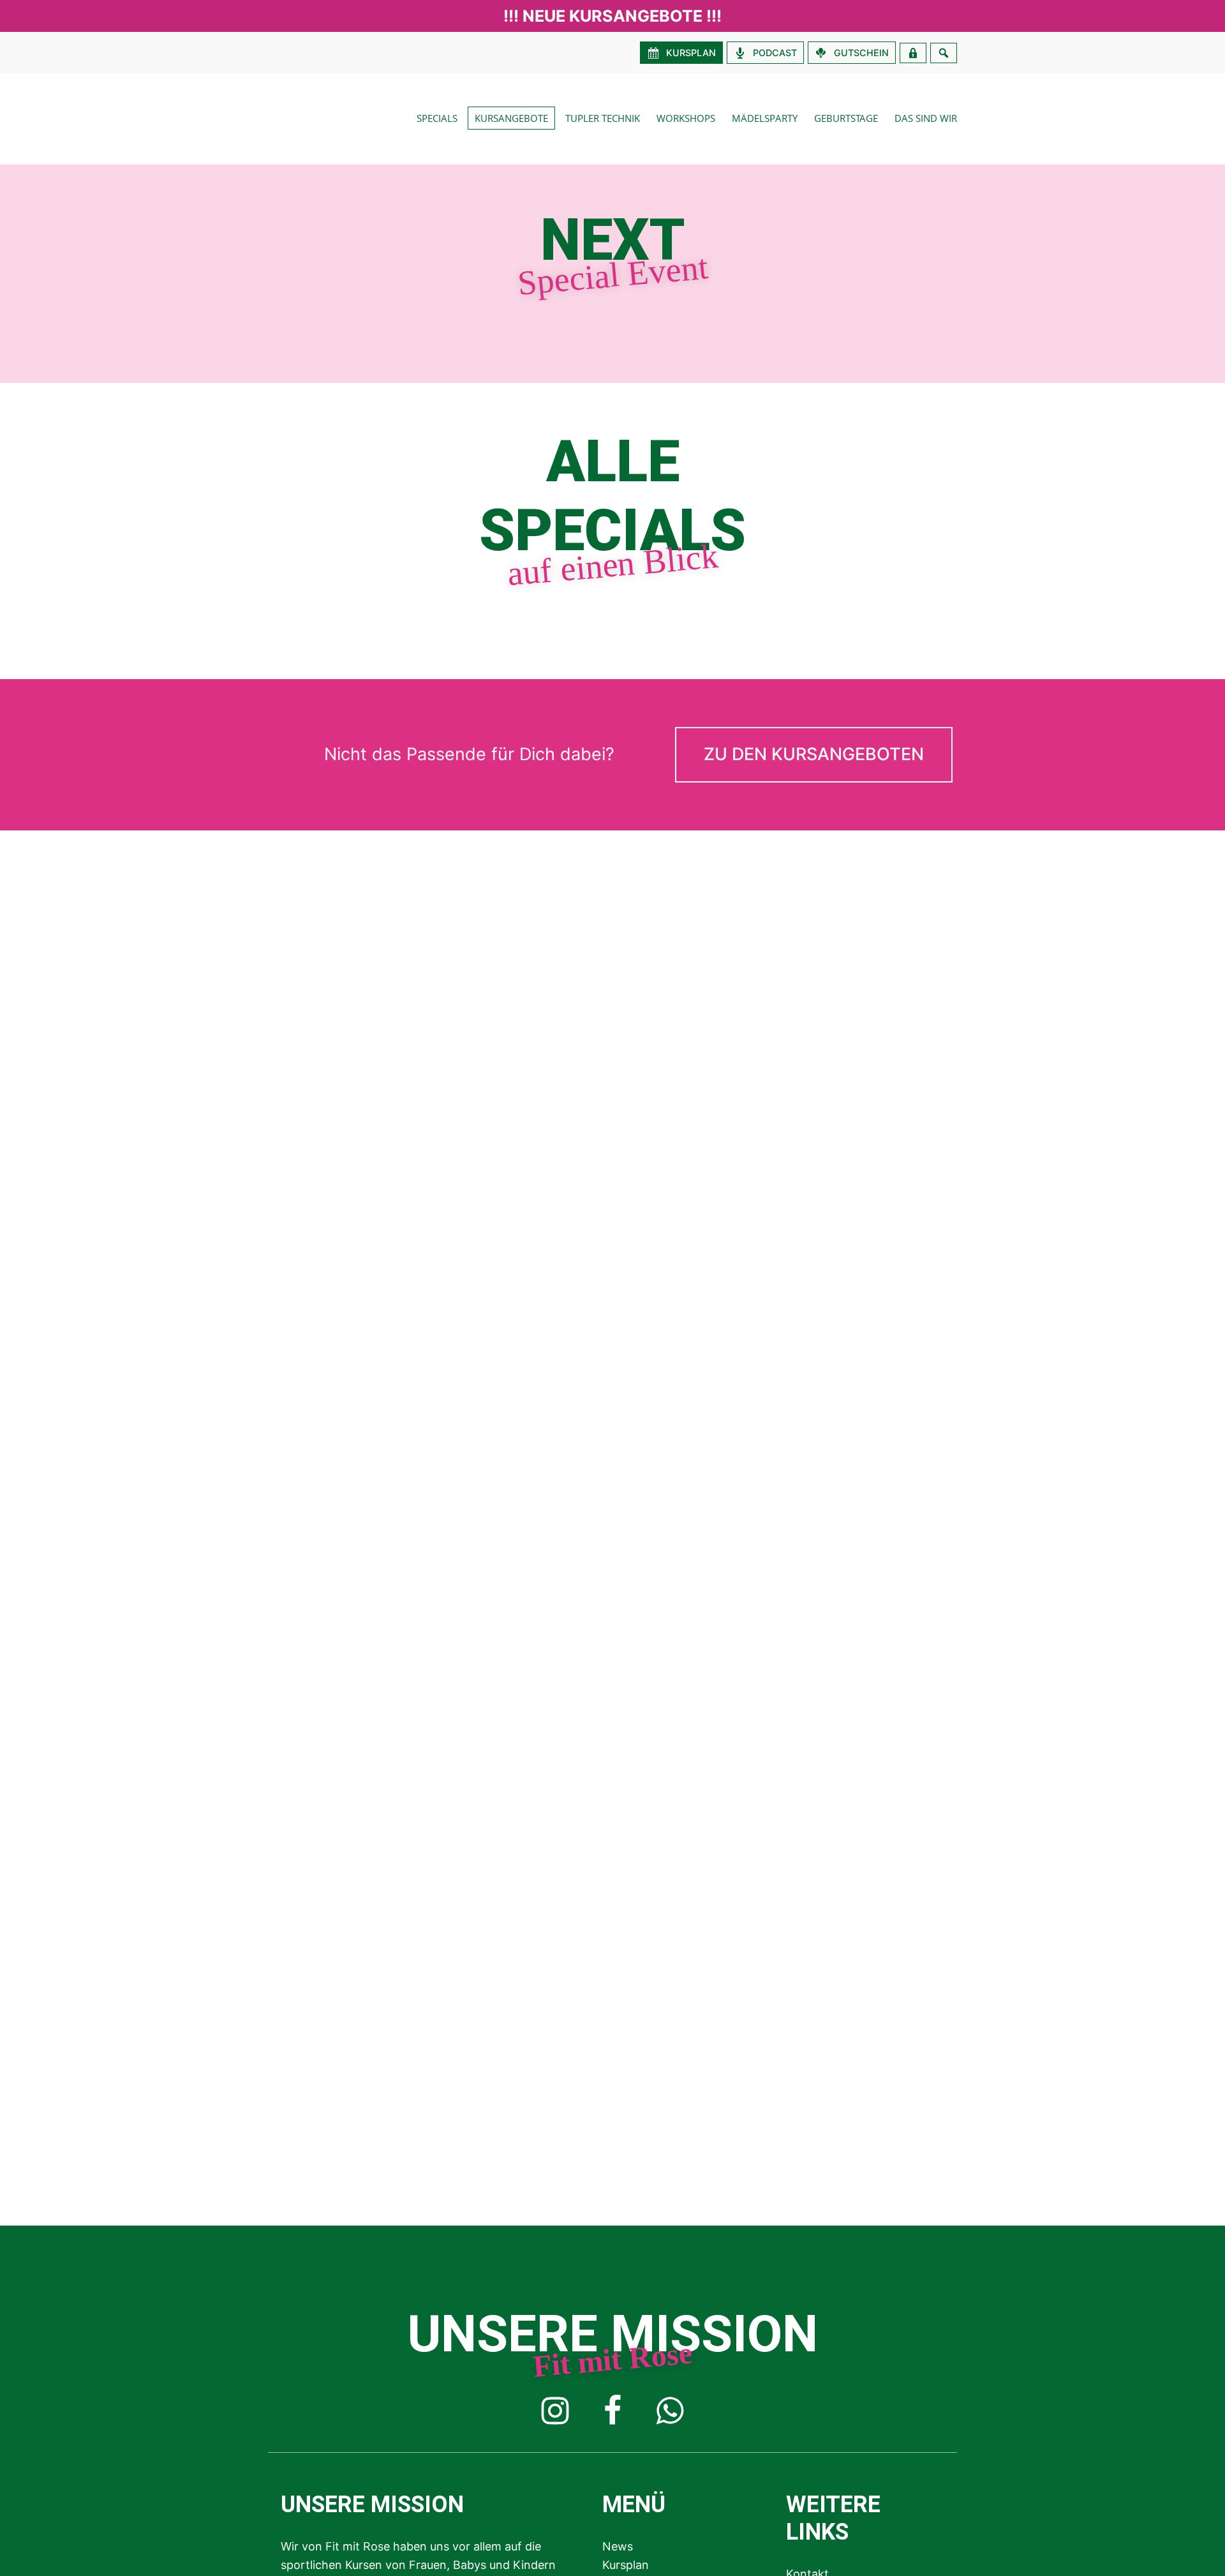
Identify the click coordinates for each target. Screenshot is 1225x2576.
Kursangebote (511, 118)
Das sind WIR (926, 118)
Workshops (686, 118)
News (618, 2546)
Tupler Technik (603, 118)
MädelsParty (765, 118)
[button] (814, 755)
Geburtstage (846, 118)
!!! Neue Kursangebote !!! (612, 16)
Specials (437, 118)
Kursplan (626, 2565)
